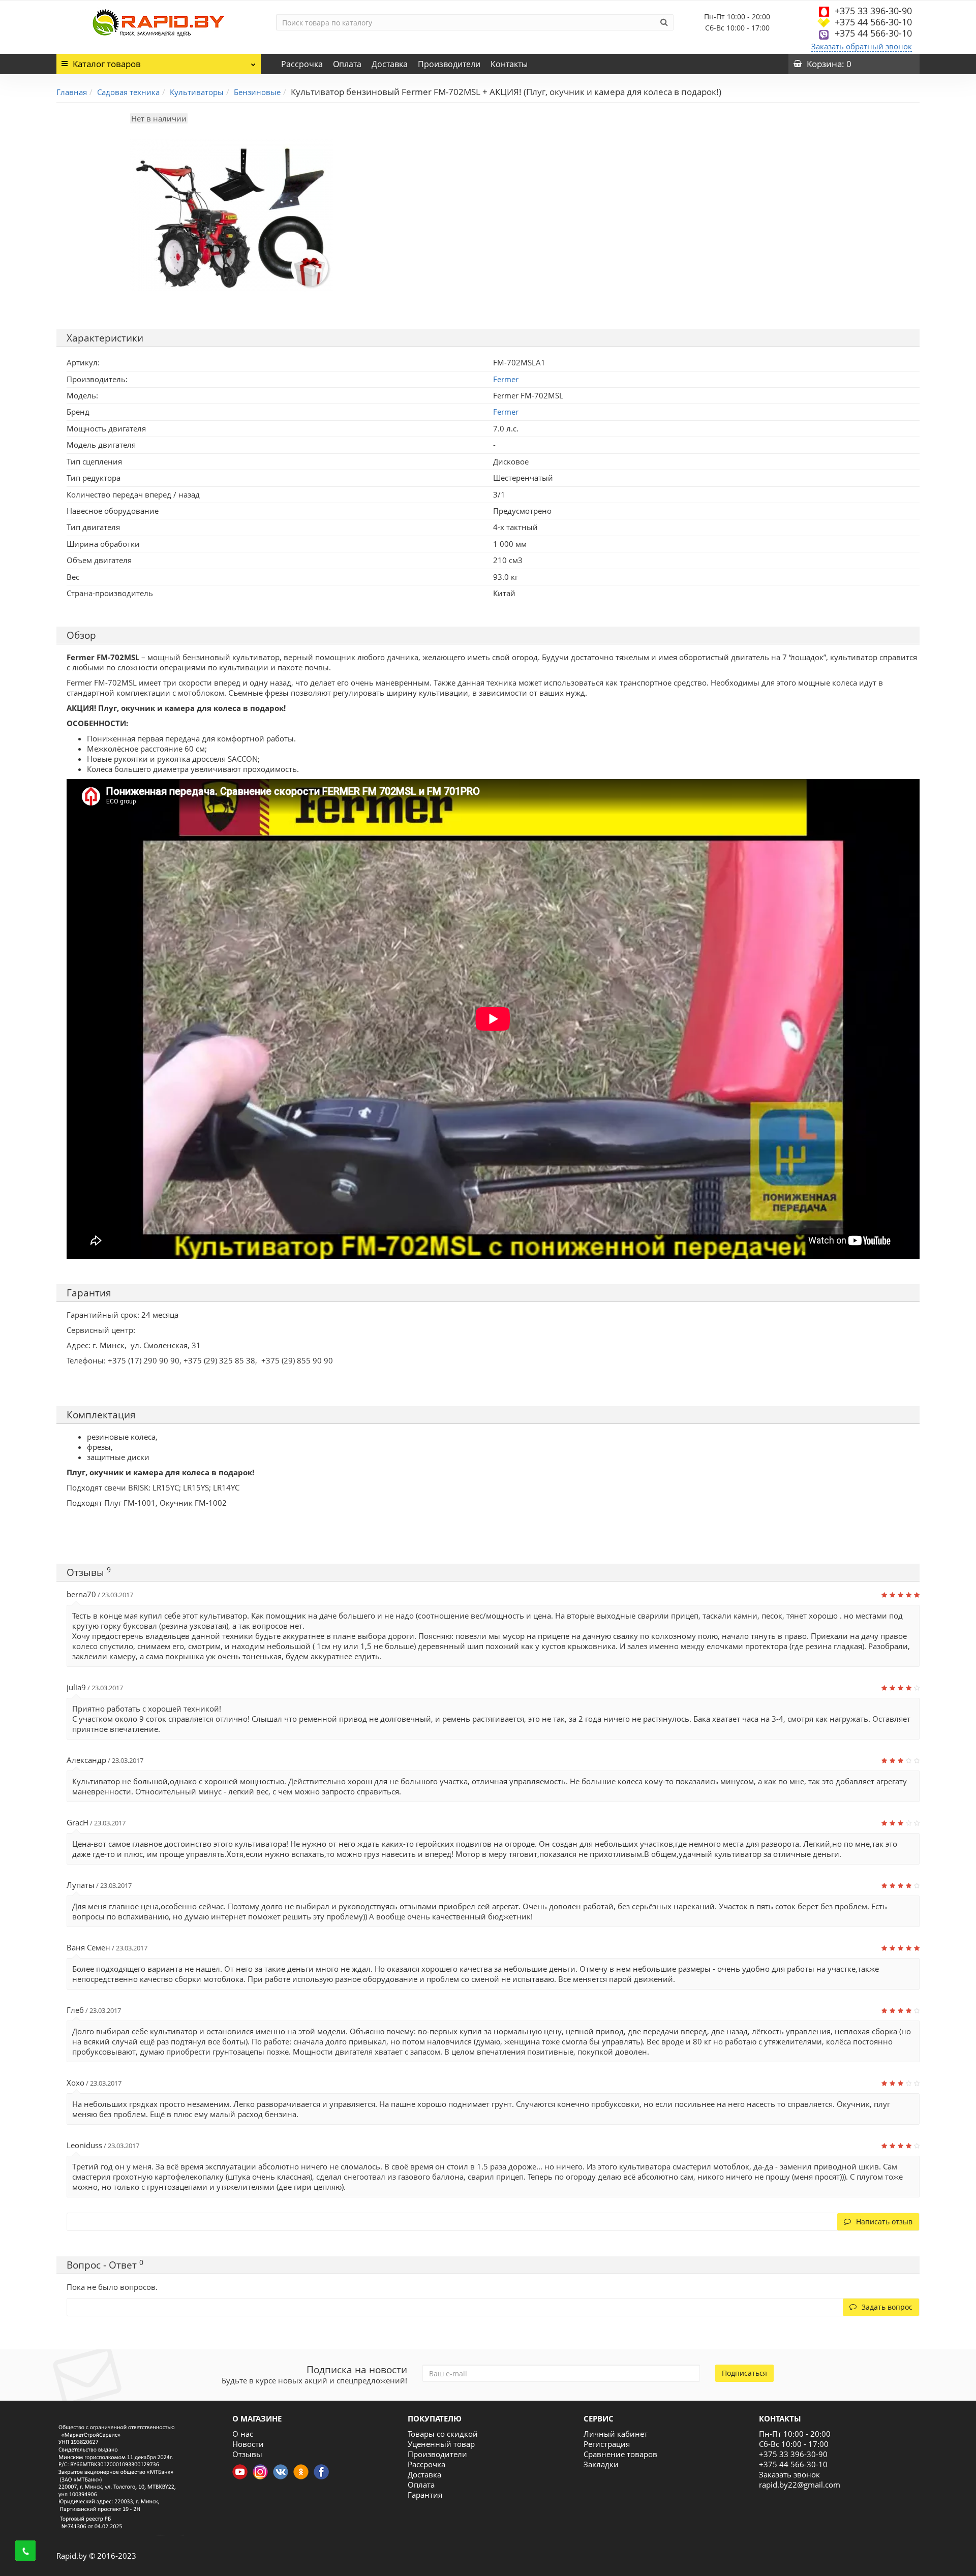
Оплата (347, 64)
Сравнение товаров (620, 2454)
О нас (243, 2434)
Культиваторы (197, 92)
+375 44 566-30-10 (873, 22)
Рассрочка (302, 64)
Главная (72, 92)
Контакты (509, 64)
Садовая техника (128, 92)
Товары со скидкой (443, 2434)
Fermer (506, 412)
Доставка (390, 64)
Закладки (601, 2464)
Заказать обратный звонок (862, 46)
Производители (449, 64)
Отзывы (247, 2454)
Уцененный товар (441, 2444)
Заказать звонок (789, 2474)
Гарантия (425, 2495)
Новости (248, 2444)
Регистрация (607, 2444)
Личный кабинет (616, 2434)
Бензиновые (257, 92)
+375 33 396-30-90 (873, 11)
